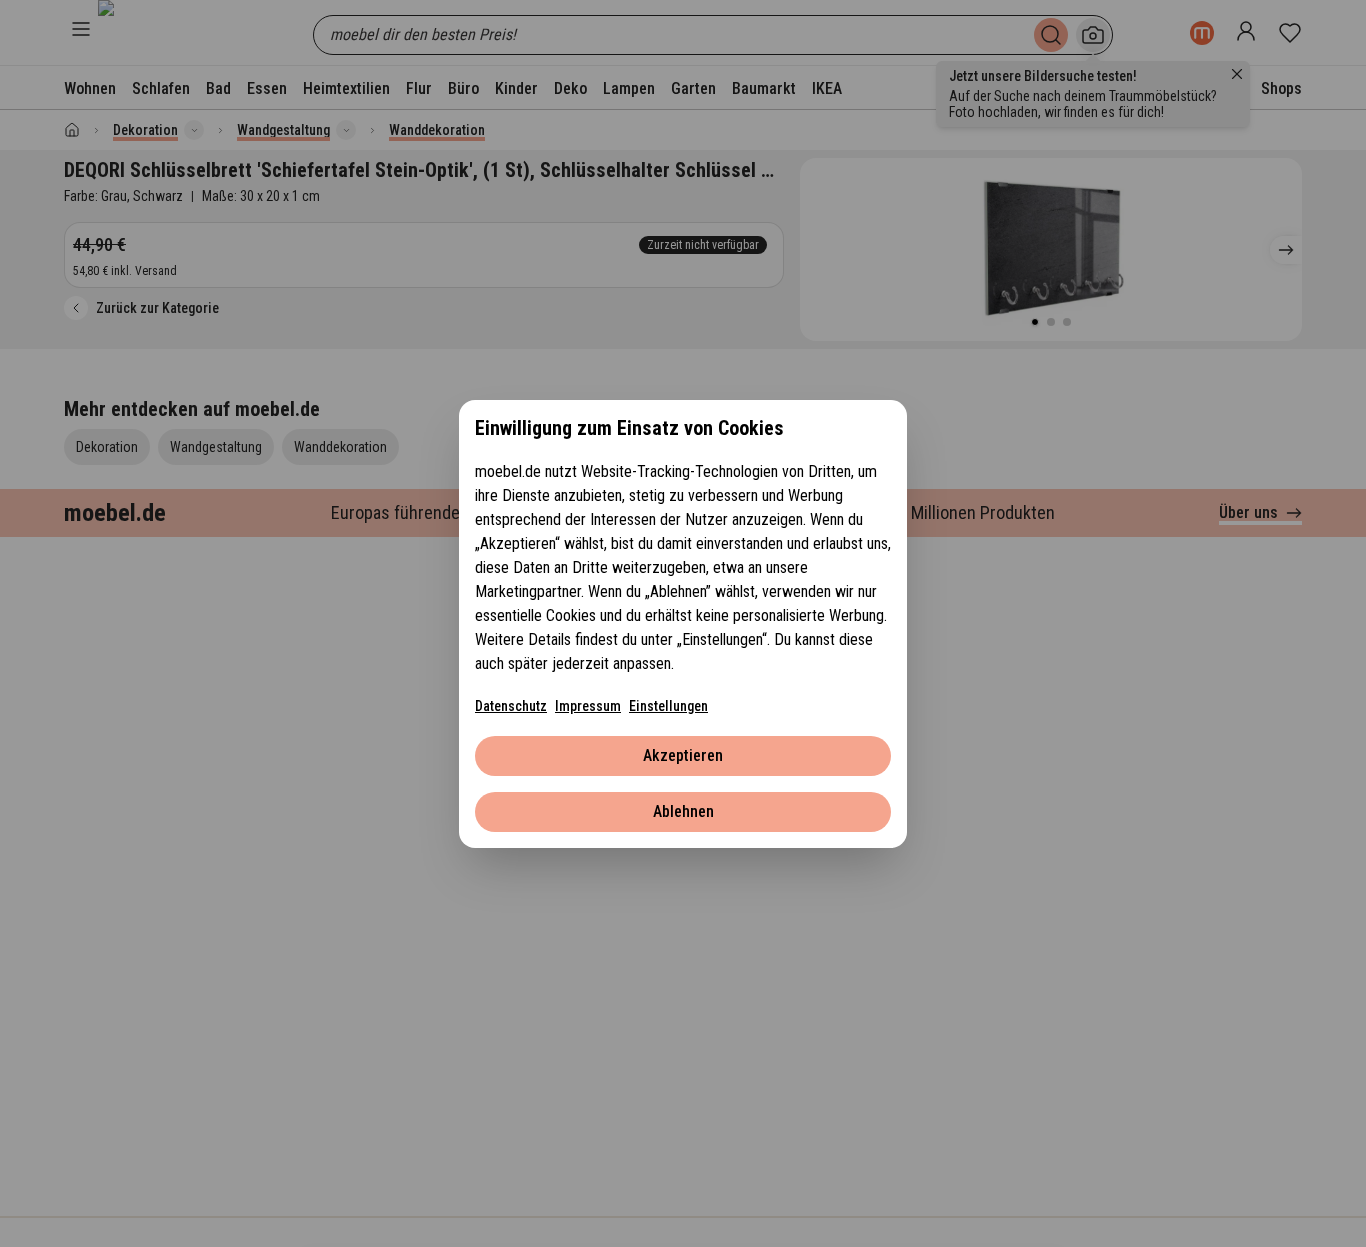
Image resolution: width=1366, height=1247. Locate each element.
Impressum (588, 706)
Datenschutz (511, 706)
